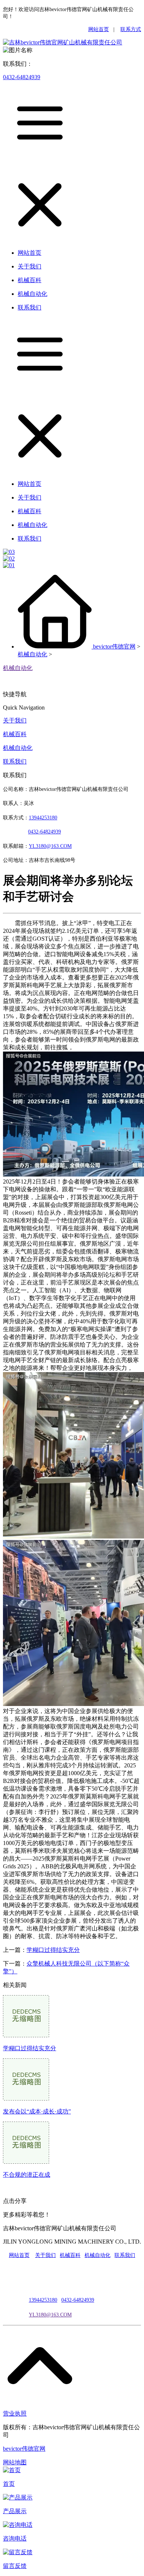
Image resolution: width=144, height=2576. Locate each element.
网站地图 (15, 2462)
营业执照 (15, 2413)
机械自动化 (32, 654)
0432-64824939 (22, 77)
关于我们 (15, 720)
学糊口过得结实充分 (53, 1950)
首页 (9, 2484)
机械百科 (15, 734)
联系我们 (15, 761)
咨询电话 (15, 2538)
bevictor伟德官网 (114, 646)
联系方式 (131, 29)
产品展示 (15, 2511)
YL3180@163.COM (50, 2315)
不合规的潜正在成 (27, 2175)
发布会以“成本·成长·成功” (37, 2111)
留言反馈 (15, 2566)
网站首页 (99, 29)
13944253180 (43, 818)
